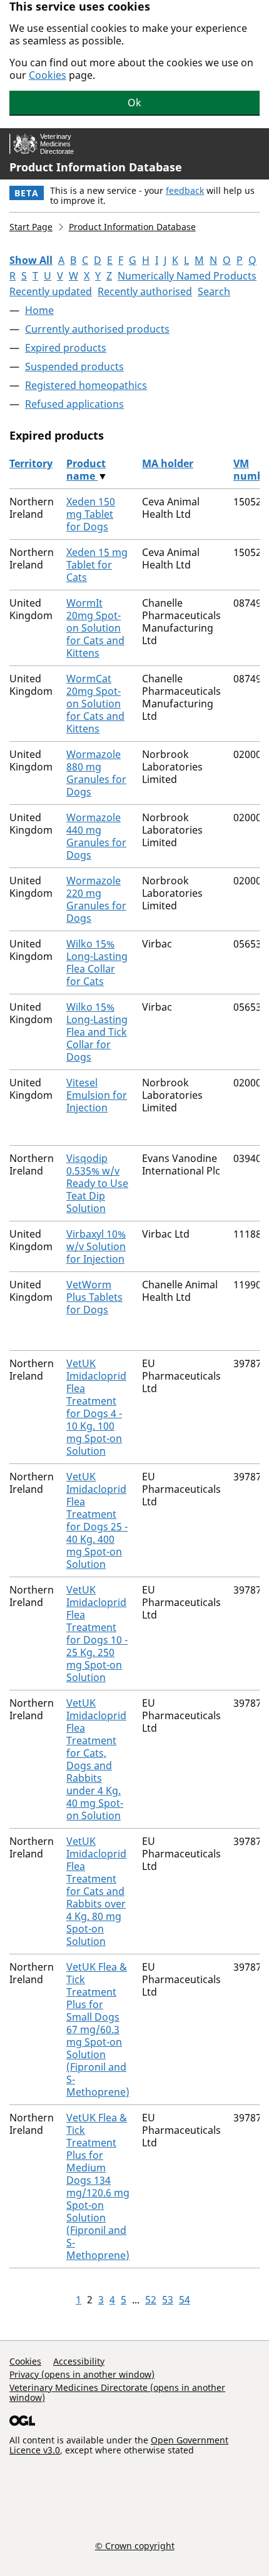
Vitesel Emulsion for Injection (97, 1095)
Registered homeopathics (86, 385)
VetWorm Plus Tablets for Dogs (94, 1297)
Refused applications (74, 404)
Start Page (31, 227)
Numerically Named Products (187, 276)
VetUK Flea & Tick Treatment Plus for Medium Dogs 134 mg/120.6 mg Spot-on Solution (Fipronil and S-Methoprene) (98, 2186)
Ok (134, 103)
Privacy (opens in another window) (82, 2374)
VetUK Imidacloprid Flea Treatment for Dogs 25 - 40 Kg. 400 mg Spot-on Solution (97, 1520)
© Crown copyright (135, 2545)
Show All (31, 260)
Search (214, 291)
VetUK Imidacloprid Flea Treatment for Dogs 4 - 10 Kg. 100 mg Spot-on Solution (96, 1407)
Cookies (48, 75)
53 (168, 2300)
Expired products (66, 348)
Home (39, 310)
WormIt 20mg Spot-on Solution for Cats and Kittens (95, 628)
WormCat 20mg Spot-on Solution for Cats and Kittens (95, 704)
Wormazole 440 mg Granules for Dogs (96, 836)
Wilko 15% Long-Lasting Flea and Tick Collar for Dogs (97, 1032)
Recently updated (51, 291)
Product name (86, 470)
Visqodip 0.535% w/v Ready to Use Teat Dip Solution (97, 1183)
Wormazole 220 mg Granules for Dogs (96, 899)
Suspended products (74, 366)
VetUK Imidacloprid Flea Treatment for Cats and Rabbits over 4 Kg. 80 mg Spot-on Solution (96, 1891)
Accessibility (79, 2361)
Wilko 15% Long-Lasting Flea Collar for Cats (97, 962)
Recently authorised (145, 291)
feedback (185, 190)
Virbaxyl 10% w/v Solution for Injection (96, 1246)
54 (185, 2300)
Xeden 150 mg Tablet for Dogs (91, 514)
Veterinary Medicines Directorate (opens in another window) (117, 2392)
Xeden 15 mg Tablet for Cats (97, 565)
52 (151, 2300)
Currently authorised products (97, 329)
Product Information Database (96, 167)
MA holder (168, 463)
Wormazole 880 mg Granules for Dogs (96, 773)
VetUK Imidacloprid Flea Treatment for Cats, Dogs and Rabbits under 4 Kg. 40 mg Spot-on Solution (96, 1759)
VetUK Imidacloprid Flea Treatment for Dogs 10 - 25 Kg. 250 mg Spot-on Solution (97, 1634)
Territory (31, 463)
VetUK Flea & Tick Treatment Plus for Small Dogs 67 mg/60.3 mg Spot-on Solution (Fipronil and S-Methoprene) (98, 2029)
